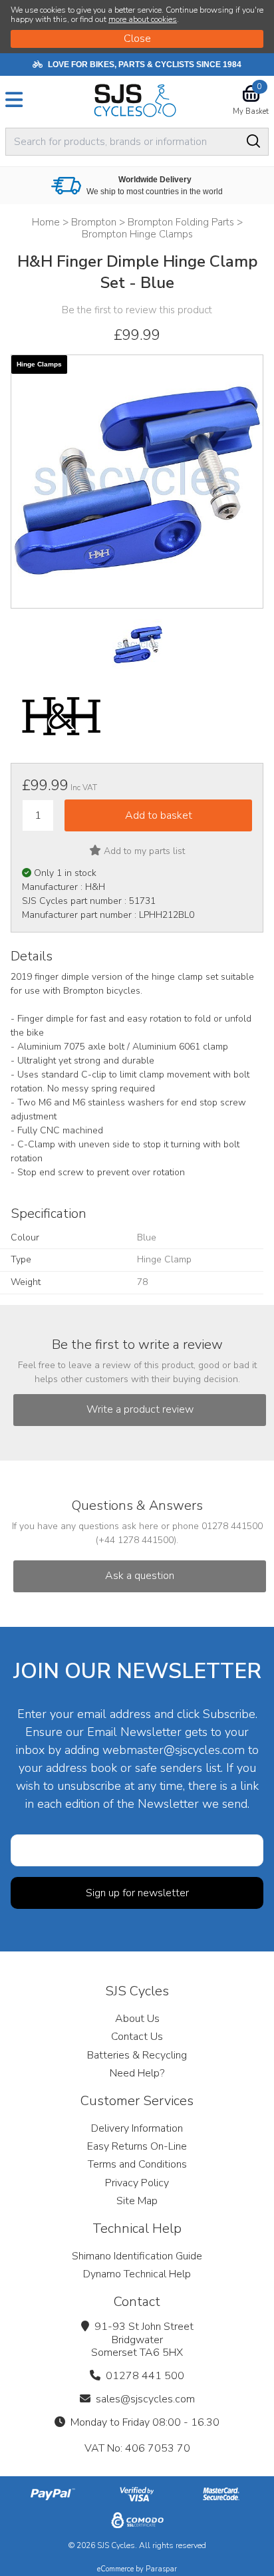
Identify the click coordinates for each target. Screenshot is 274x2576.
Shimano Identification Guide (137, 2256)
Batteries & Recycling (137, 2055)
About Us (137, 2019)
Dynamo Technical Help (137, 2274)
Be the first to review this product (137, 310)
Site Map (137, 2201)
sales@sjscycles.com (145, 2399)
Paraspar (161, 2569)
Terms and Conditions (137, 2164)
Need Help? (137, 2073)
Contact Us (137, 2037)
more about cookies (143, 19)
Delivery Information (137, 2128)
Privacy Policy (137, 2183)
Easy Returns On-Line (137, 2146)
